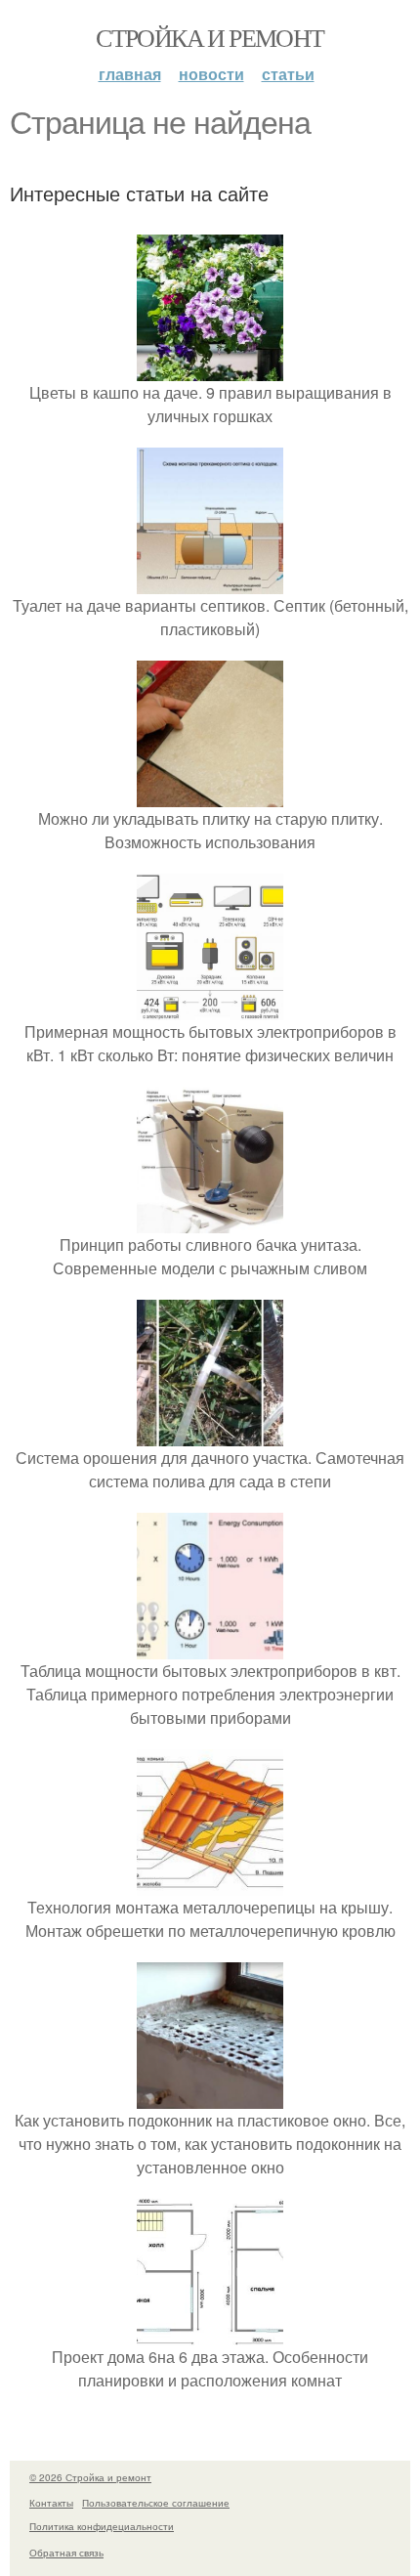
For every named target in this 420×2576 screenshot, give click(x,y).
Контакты (51, 2503)
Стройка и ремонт (210, 37)
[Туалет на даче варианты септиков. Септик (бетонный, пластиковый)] (210, 582)
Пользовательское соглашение (156, 2503)
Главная (130, 74)
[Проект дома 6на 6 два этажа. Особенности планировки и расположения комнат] (210, 2333)
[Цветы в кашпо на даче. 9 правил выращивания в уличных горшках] (210, 369)
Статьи (288, 74)
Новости (211, 74)
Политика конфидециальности (102, 2526)
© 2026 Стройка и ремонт (90, 2477)
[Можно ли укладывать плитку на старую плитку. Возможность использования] (210, 795)
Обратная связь (66, 2553)
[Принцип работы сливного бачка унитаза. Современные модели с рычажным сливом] (210, 1221)
